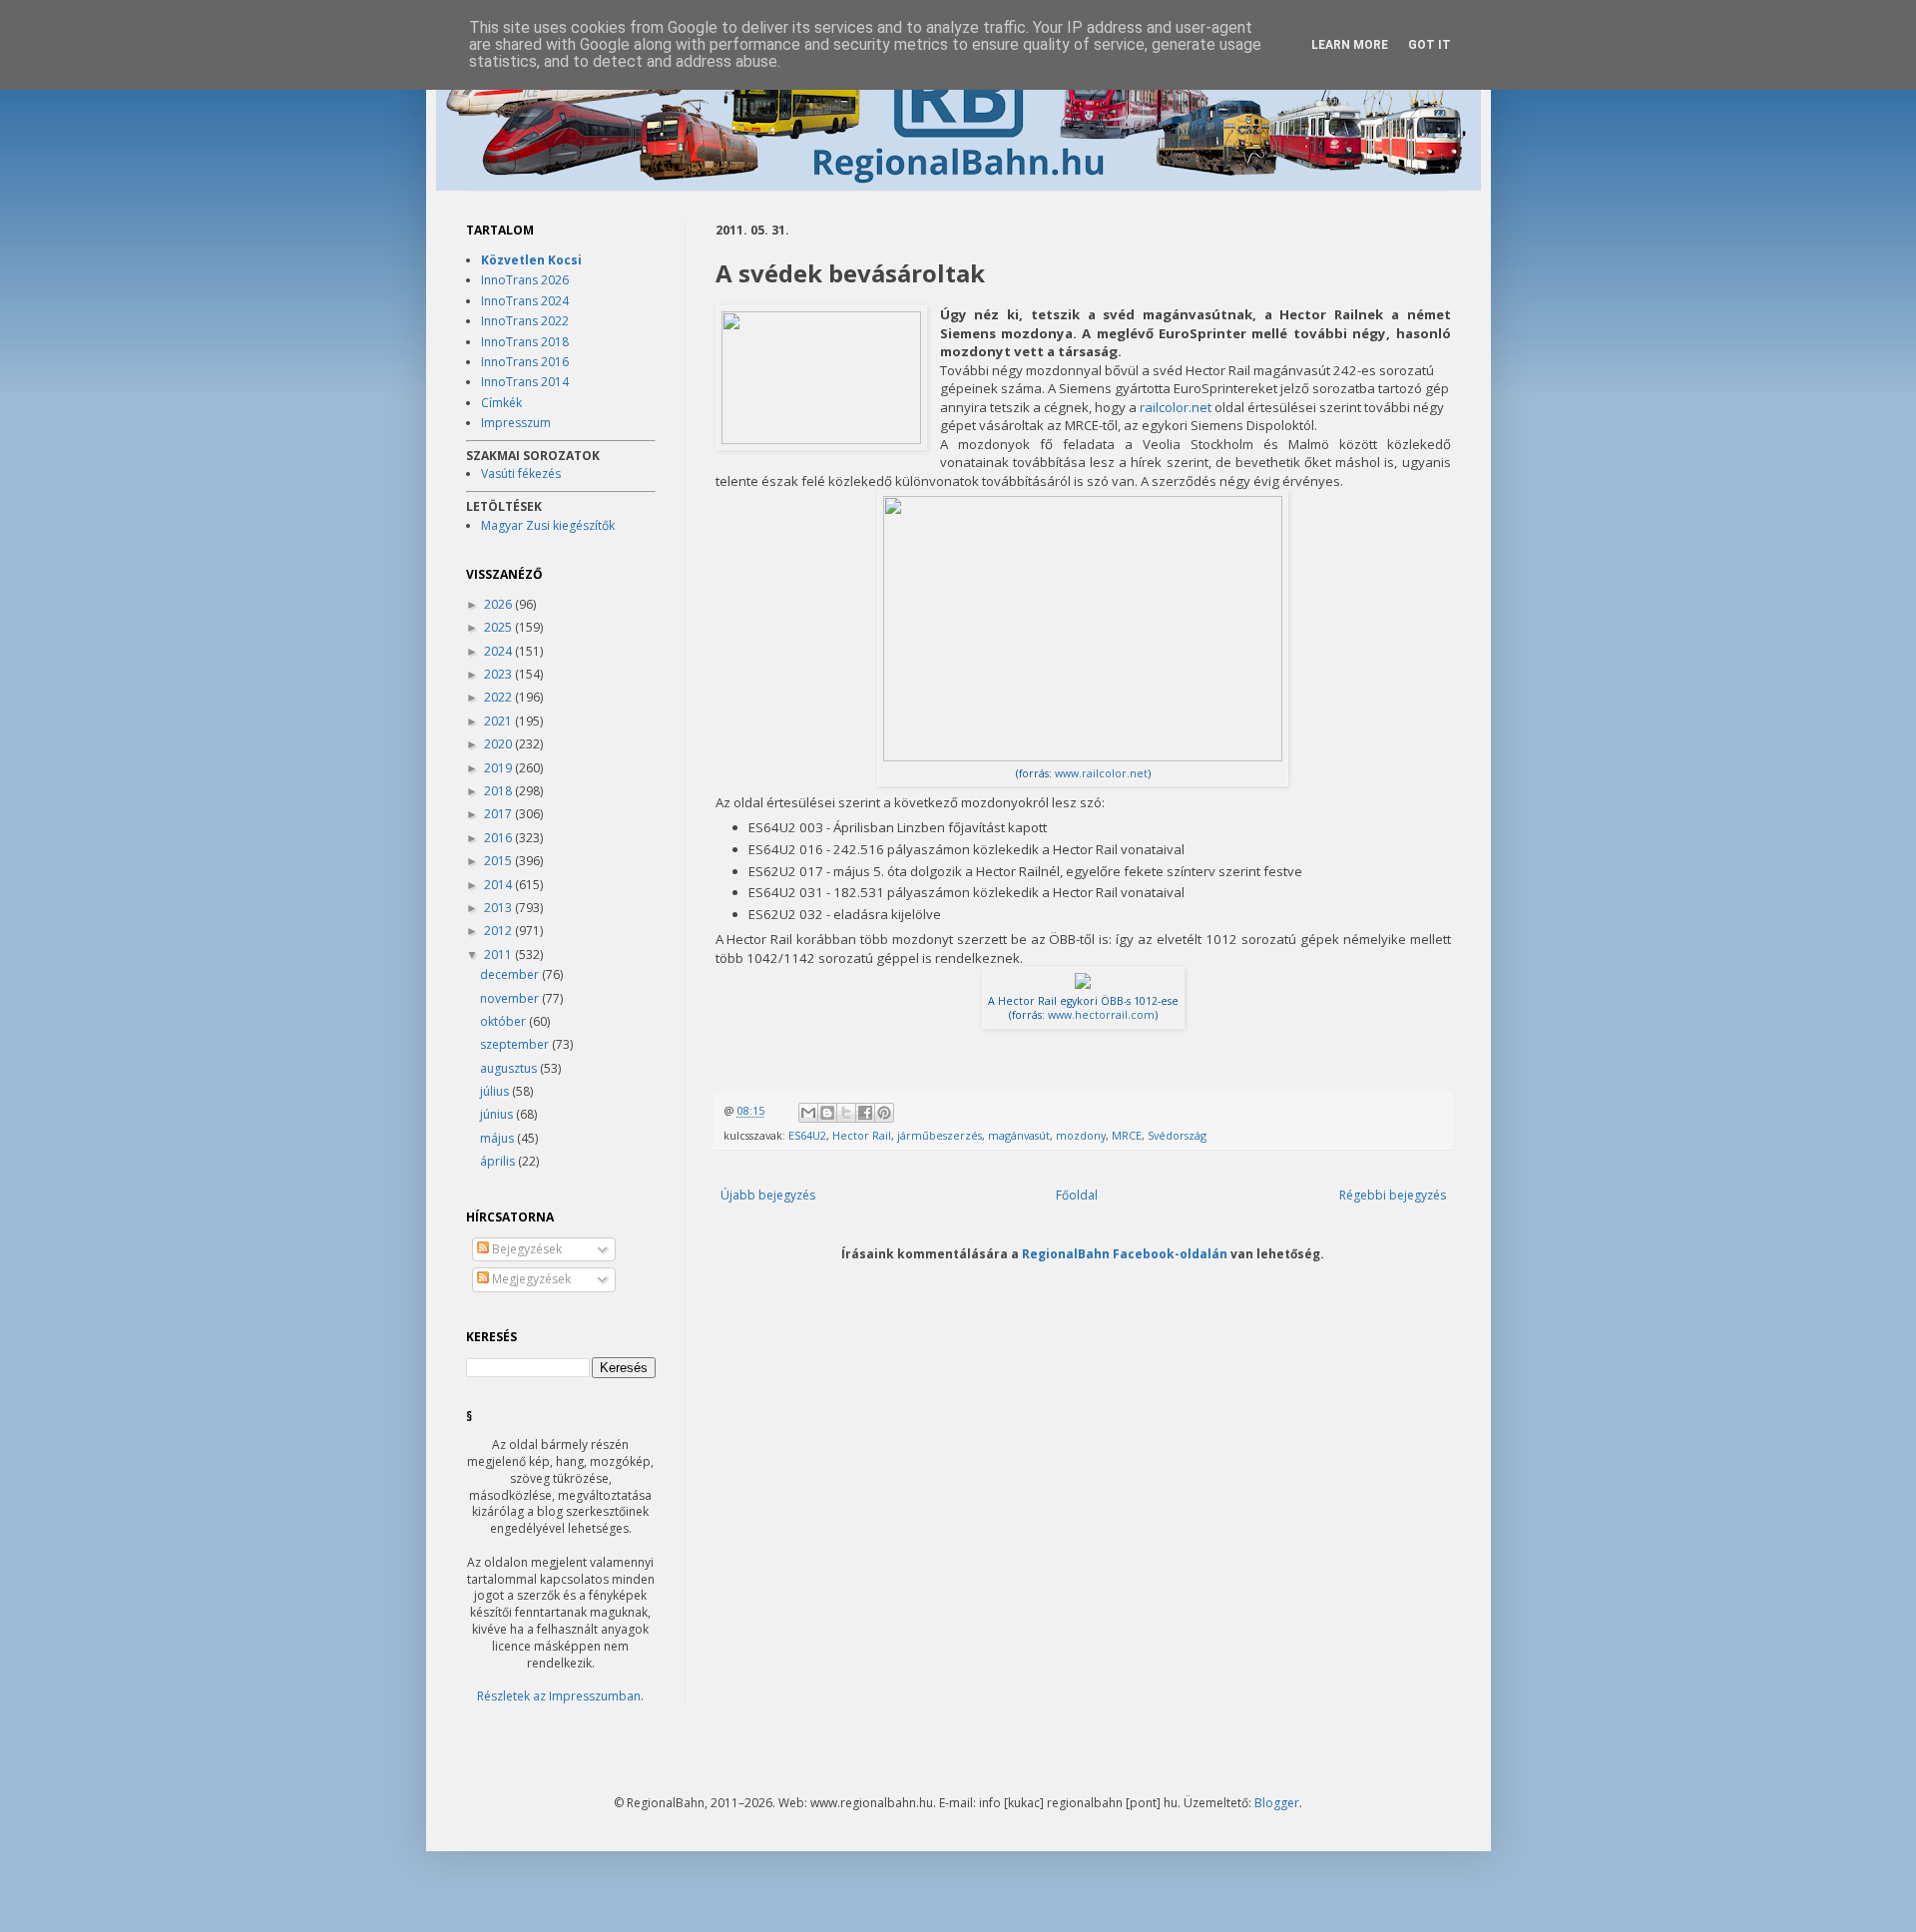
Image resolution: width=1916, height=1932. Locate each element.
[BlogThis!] (827, 1113)
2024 (499, 651)
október (504, 1021)
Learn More (1350, 45)
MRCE (1127, 1135)
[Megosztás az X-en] (846, 1113)
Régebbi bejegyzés (1393, 1195)
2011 (499, 955)
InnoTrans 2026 (525, 280)
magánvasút (1019, 1135)
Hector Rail (862, 1135)
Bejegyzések (525, 1249)
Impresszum (516, 423)
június (498, 1114)
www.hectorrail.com (1101, 1015)
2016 (499, 838)
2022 (499, 697)
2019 (499, 768)
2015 (499, 861)
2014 (499, 885)
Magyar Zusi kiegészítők (548, 525)
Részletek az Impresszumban (559, 1696)
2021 (499, 721)
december (511, 974)
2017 (499, 814)
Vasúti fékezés (521, 474)
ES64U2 (807, 1135)
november (511, 998)
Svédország (1177, 1135)
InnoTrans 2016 (525, 362)
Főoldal (1077, 1195)
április (499, 1161)
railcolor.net (1176, 407)
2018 (499, 791)
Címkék (501, 403)
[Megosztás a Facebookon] (865, 1113)
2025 (499, 627)
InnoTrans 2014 (525, 382)
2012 (499, 931)
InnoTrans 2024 (525, 301)
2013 (499, 908)
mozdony (1081, 1135)
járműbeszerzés (940, 1135)
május (498, 1138)
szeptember (516, 1044)
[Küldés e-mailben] (808, 1113)
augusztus (510, 1068)
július (496, 1091)
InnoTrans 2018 (525, 342)
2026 (499, 604)
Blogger (1277, 1803)
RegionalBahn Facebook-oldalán (1125, 1253)
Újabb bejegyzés (768, 1195)
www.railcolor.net (1101, 773)
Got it (1430, 45)
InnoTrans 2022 (525, 321)
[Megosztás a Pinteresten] (884, 1113)
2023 (499, 674)
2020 (499, 744)
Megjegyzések (530, 1279)
